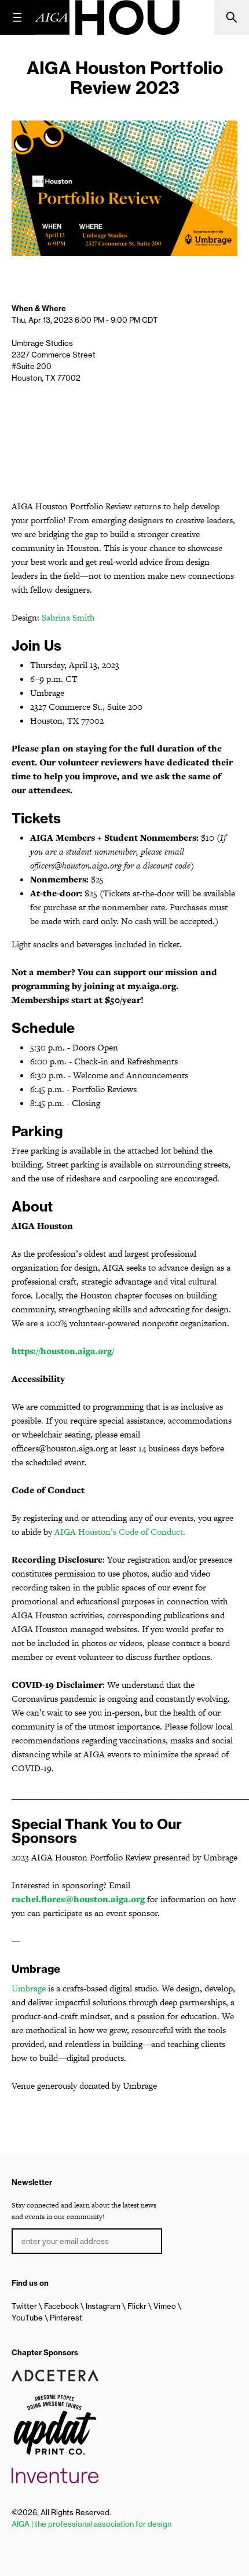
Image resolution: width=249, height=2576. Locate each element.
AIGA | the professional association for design (91, 2524)
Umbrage (29, 1988)
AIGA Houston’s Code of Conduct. (120, 1532)
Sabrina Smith (68, 617)
